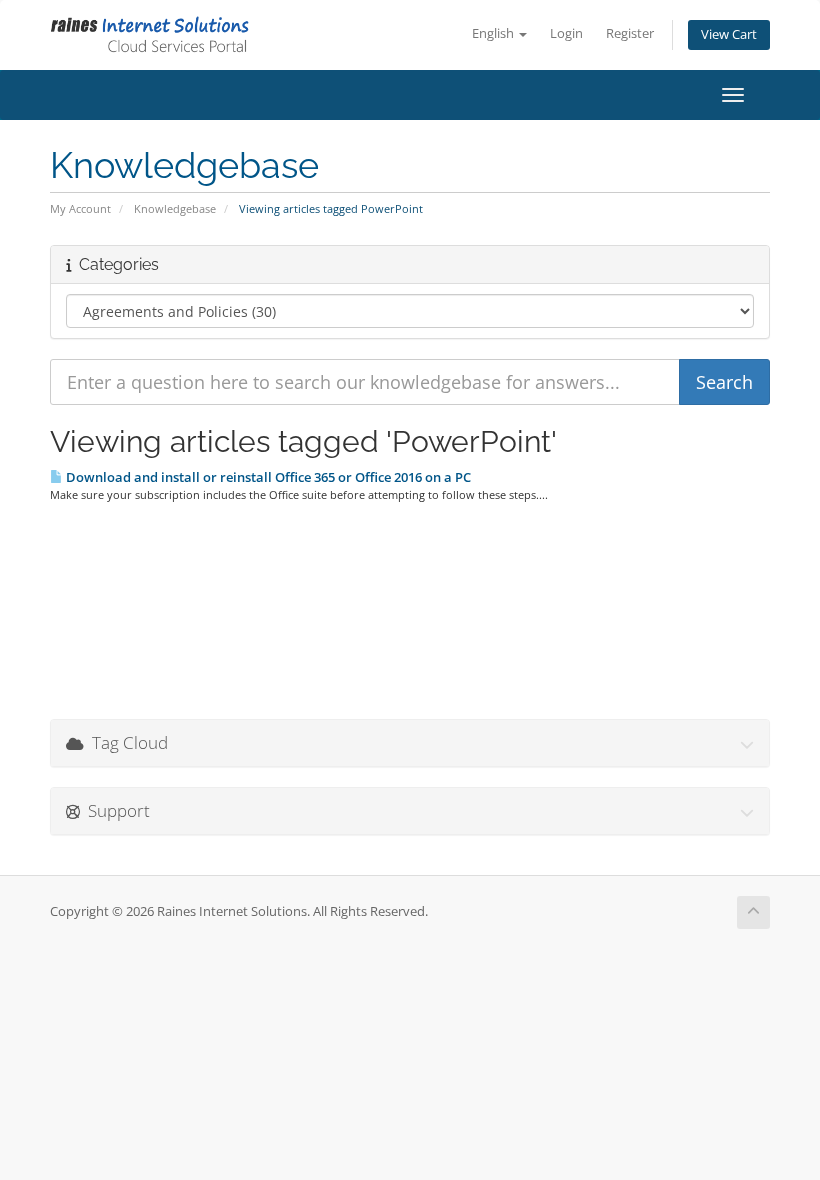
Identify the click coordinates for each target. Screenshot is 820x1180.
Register (630, 33)
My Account (80, 208)
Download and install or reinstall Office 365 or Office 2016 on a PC (267, 477)
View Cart (729, 34)
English (494, 33)
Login (566, 33)
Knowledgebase (175, 208)
